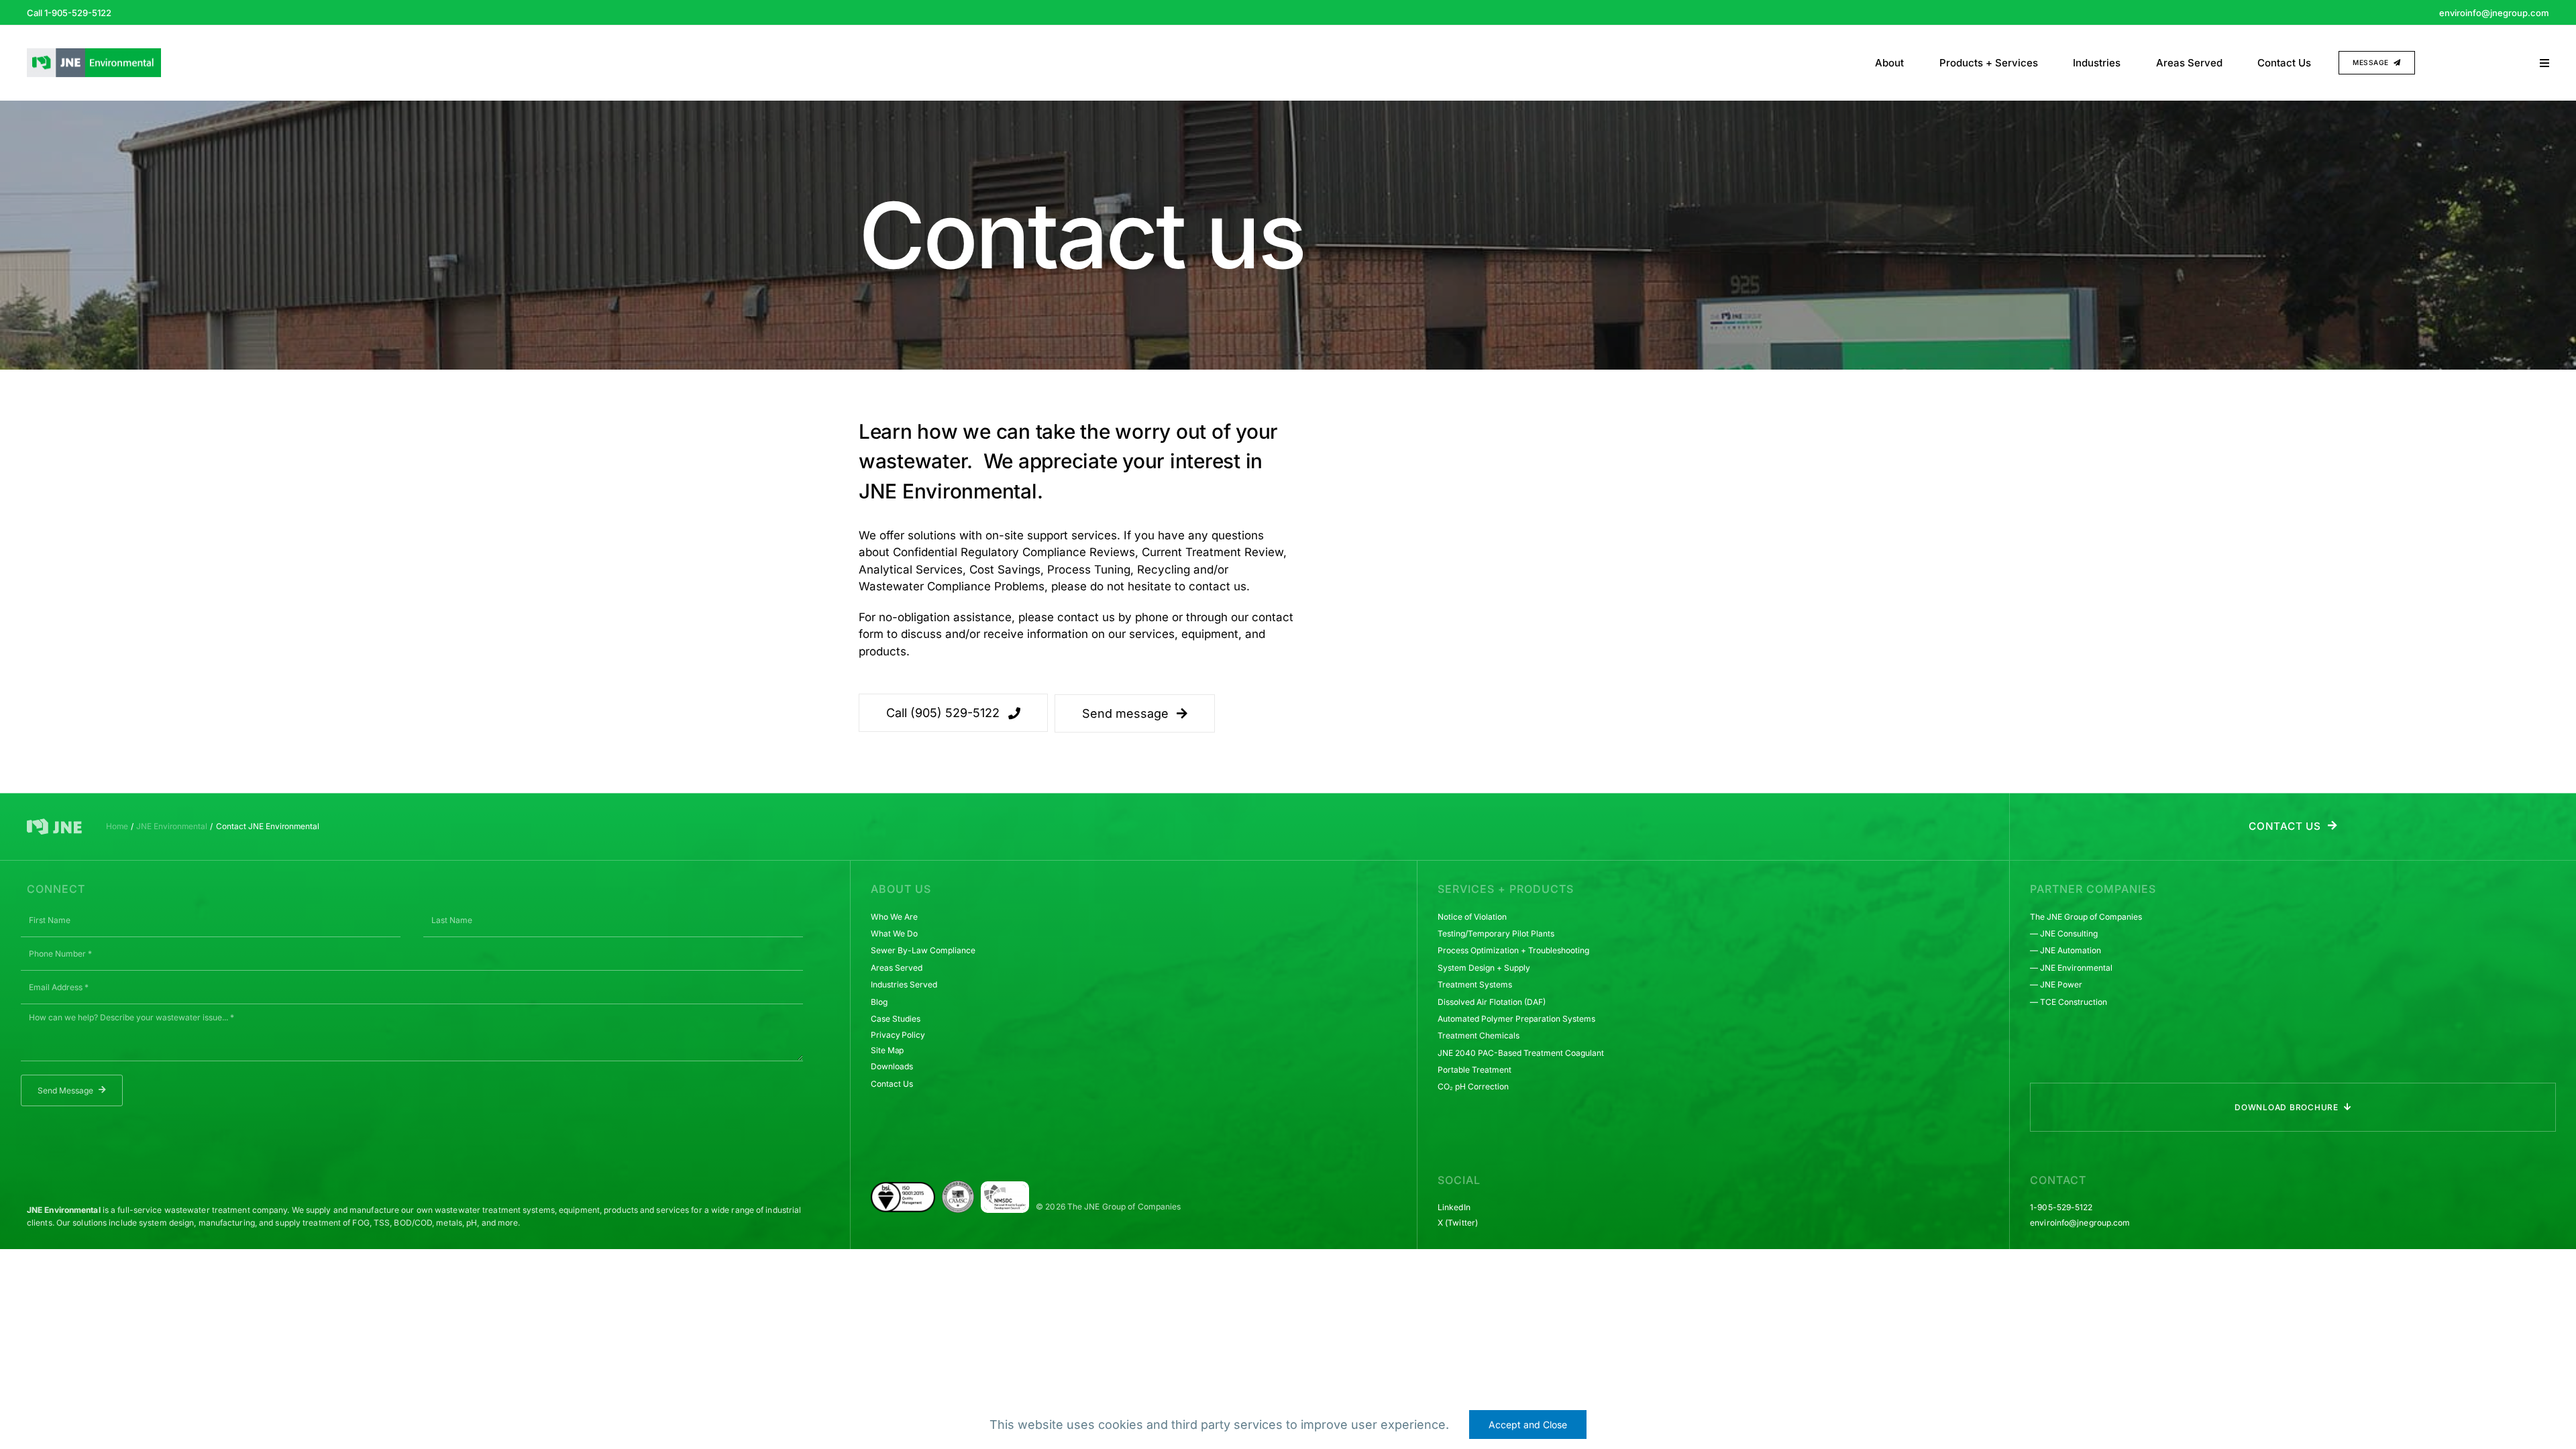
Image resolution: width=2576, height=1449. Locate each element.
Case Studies (896, 1019)
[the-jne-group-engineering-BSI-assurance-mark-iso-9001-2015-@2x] (903, 1187)
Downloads (892, 1066)
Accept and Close (1528, 1425)
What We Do (894, 933)
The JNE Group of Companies (2086, 917)
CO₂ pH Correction (1473, 1086)
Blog (879, 1002)
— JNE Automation (2065, 950)
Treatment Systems (1475, 984)
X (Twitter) (1458, 1223)
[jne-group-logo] (54, 824)
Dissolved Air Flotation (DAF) (1492, 1002)
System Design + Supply (1484, 968)
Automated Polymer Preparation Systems (1516, 1019)
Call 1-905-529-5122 (69, 13)
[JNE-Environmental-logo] (94, 54)
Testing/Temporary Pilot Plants (1496, 933)
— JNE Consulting (2064, 933)
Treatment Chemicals (1479, 1035)
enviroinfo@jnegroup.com (2494, 13)
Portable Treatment (1474, 1070)
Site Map (887, 1050)
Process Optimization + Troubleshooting (1513, 950)
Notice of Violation (1472, 917)
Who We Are (894, 917)
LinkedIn (1454, 1207)
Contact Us (892, 1084)
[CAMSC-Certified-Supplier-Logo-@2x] (958, 1186)
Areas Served (897, 968)
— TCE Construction (2069, 1002)
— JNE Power (2056, 984)
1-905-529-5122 (2061, 1207)
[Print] (1005, 1190)
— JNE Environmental (2071, 968)
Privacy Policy (898, 1035)
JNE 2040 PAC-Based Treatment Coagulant (1521, 1053)
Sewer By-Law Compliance (923, 950)
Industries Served (904, 984)
